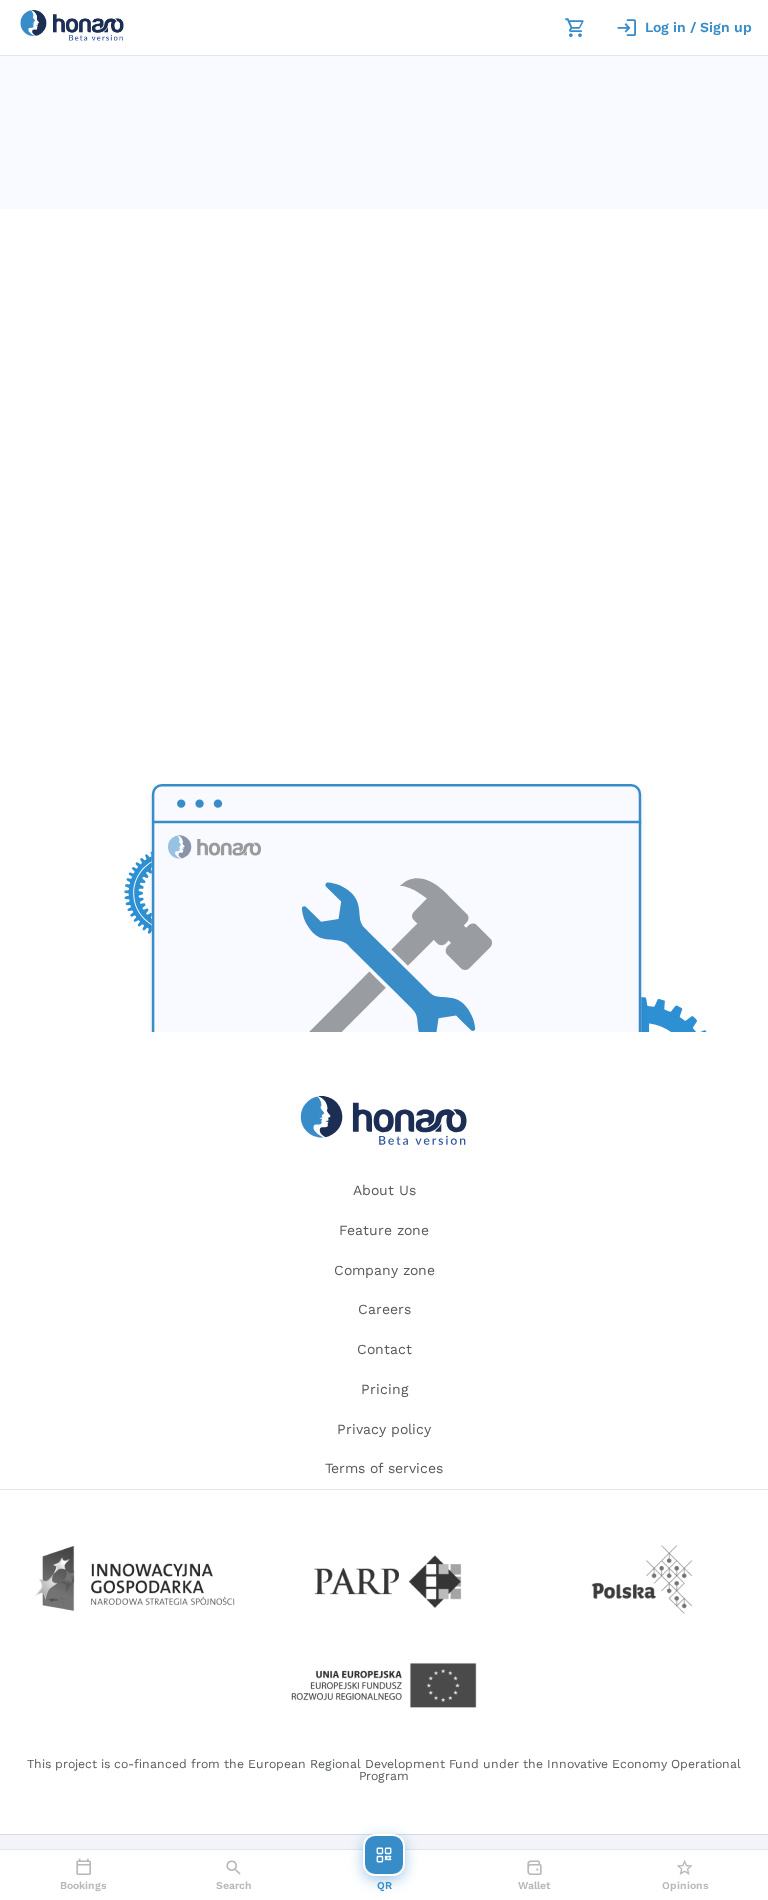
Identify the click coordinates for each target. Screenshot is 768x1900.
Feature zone (384, 1230)
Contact (384, 1349)
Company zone (384, 1270)
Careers (384, 1309)
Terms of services (384, 1468)
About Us (384, 1190)
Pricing (384, 1389)
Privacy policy (384, 1429)
